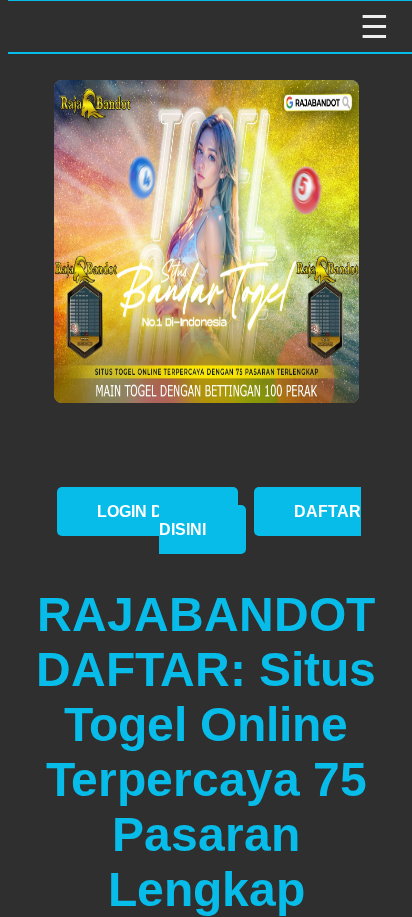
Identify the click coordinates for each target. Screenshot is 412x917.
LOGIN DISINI (147, 511)
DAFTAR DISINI (260, 520)
